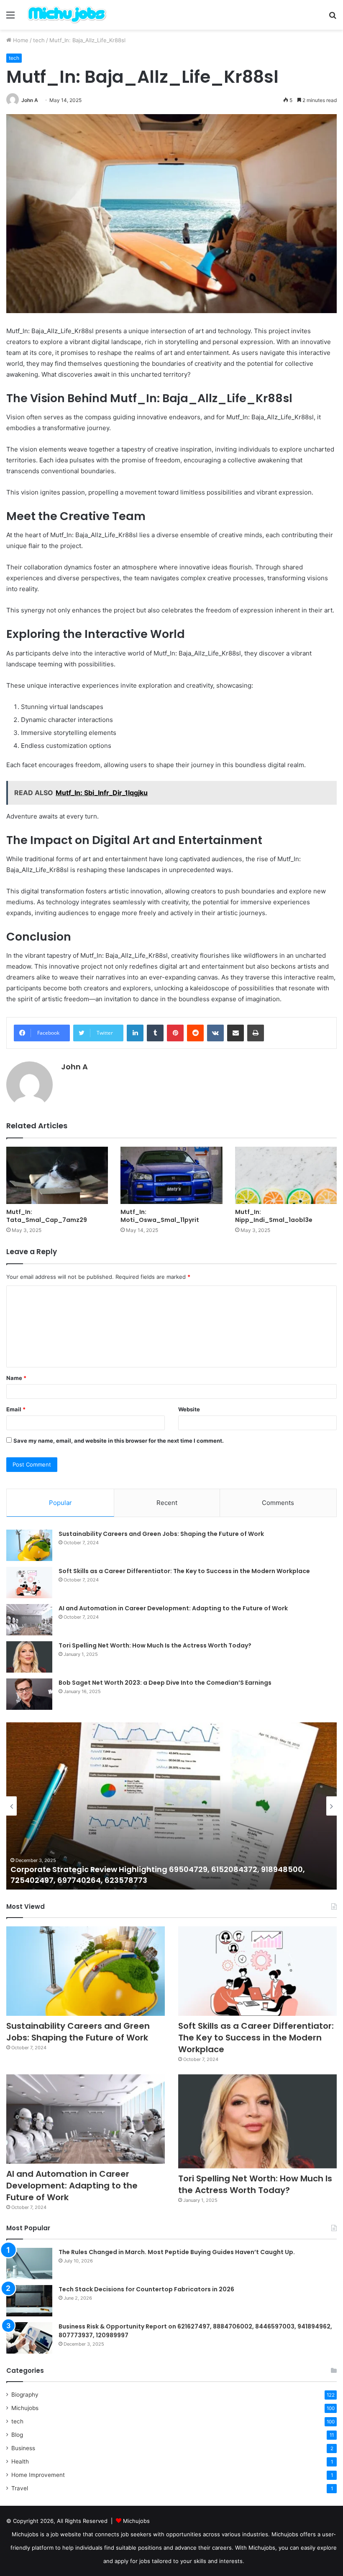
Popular (60, 1503)
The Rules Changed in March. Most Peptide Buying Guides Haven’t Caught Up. (177, 2252)
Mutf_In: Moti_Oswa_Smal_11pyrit (160, 1216)
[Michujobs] (67, 15)
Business (23, 2448)
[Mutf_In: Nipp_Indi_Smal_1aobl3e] (286, 1175)
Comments (278, 1503)
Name (16, 1378)
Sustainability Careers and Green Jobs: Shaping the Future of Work (161, 1534)
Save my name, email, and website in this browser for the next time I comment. (119, 1441)
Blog (17, 2435)
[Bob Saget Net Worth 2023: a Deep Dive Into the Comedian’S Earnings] (29, 1694)
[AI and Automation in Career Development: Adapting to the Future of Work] (29, 1620)
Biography (25, 2395)
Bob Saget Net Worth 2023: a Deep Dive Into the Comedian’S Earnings (165, 1683)
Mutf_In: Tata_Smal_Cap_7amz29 (47, 1216)
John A (30, 100)
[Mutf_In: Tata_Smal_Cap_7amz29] (57, 1175)
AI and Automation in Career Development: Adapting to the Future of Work (173, 1608)
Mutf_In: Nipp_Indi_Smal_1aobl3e (274, 1216)
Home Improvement (38, 2475)
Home (20, 40)
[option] (171, 1806)
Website (189, 1409)
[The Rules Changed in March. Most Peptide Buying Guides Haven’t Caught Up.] (29, 2264)
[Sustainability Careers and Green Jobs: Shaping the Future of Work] (29, 1545)
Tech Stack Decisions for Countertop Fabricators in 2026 (146, 2289)
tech (39, 40)
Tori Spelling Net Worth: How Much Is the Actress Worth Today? (155, 1645)
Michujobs (25, 2408)
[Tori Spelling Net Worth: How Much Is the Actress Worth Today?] (29, 1657)
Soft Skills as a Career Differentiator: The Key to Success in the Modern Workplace (184, 1571)
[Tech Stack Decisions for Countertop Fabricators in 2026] (29, 2301)
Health (20, 2461)
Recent (167, 1503)
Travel (20, 2488)
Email (16, 1409)
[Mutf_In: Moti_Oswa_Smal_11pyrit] (171, 1175)
